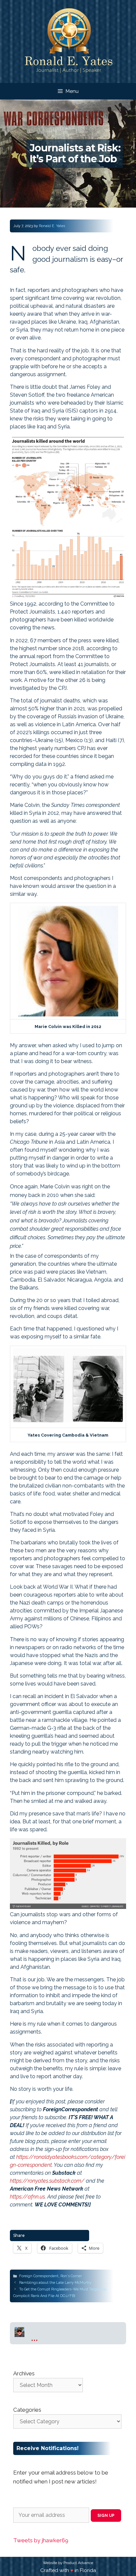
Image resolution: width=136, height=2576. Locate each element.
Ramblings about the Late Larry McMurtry (55, 2283)
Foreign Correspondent (39, 2276)
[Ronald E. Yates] (68, 41)
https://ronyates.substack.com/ (47, 2181)
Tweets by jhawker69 (41, 2540)
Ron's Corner (71, 2276)
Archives (24, 2373)
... (34, 2337)
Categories (27, 2410)
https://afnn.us (27, 2197)
